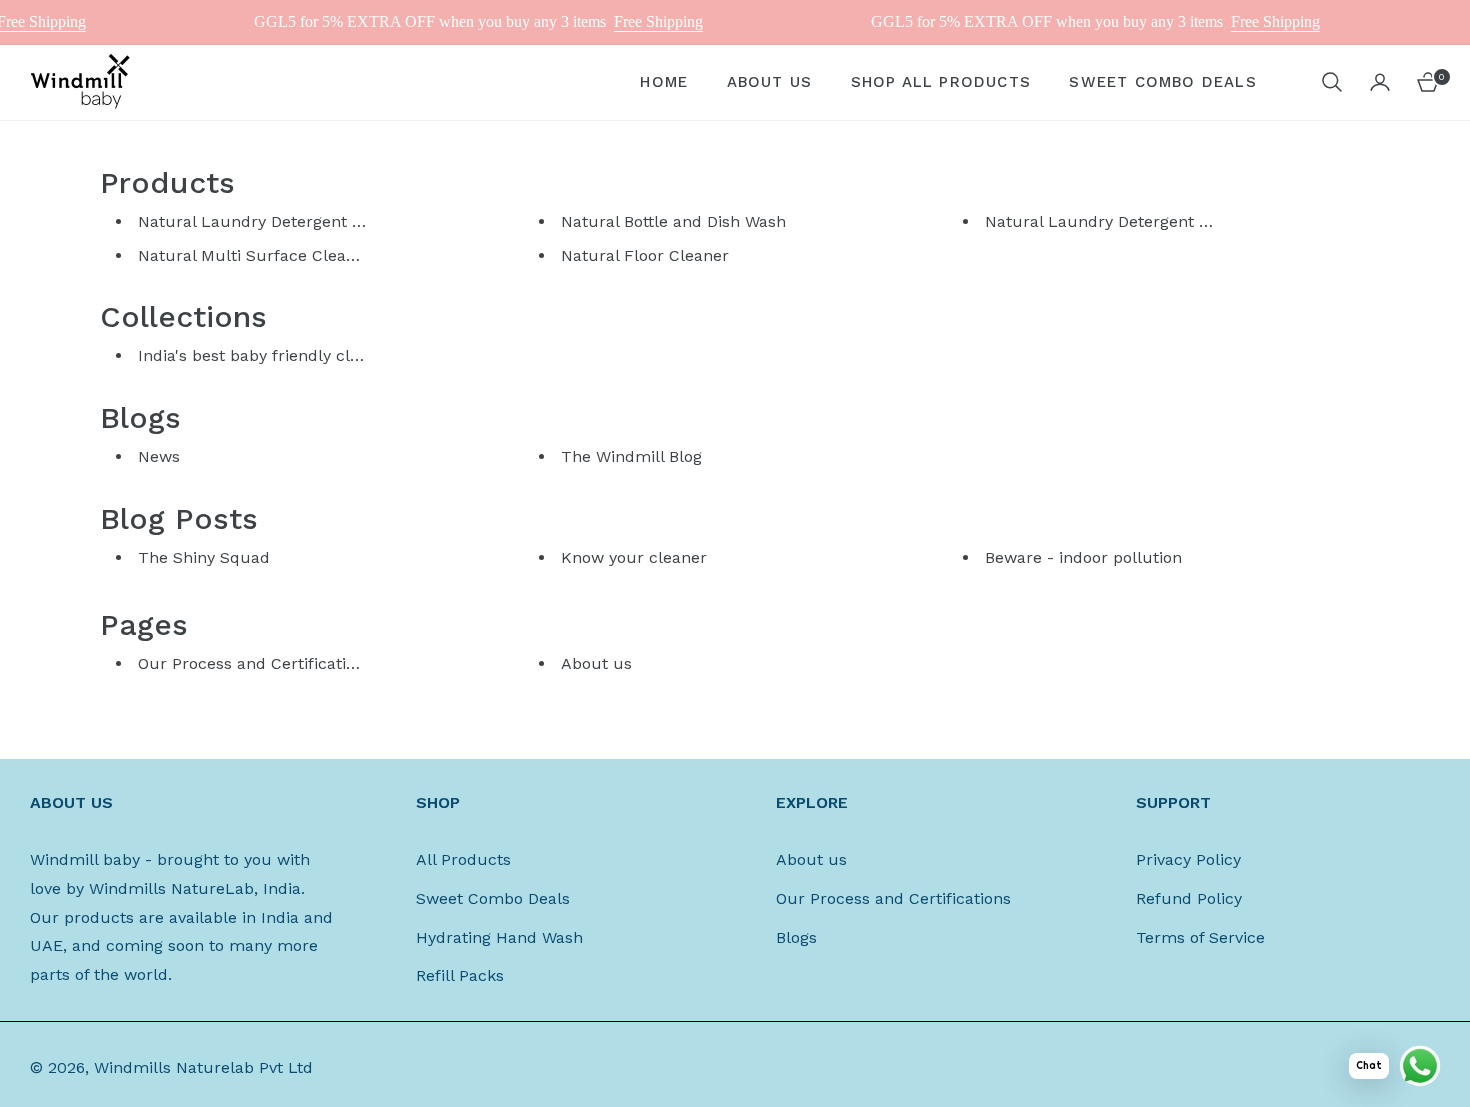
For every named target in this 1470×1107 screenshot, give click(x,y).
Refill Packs (460, 975)
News (159, 456)
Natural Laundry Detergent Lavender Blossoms (320, 221)
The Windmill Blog (631, 456)
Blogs (796, 937)
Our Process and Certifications (255, 663)
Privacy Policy (1188, 859)
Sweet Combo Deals (493, 898)
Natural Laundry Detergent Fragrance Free (1150, 221)
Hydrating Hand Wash (499, 937)
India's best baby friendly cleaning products (307, 355)
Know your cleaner (634, 557)
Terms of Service (1200, 937)
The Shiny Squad (204, 557)
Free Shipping (643, 21)
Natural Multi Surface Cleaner (255, 255)
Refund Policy (1189, 898)
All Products (463, 859)
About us (596, 663)
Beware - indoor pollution (1083, 557)
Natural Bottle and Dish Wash (673, 221)
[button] (1332, 82)
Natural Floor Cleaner (645, 255)
